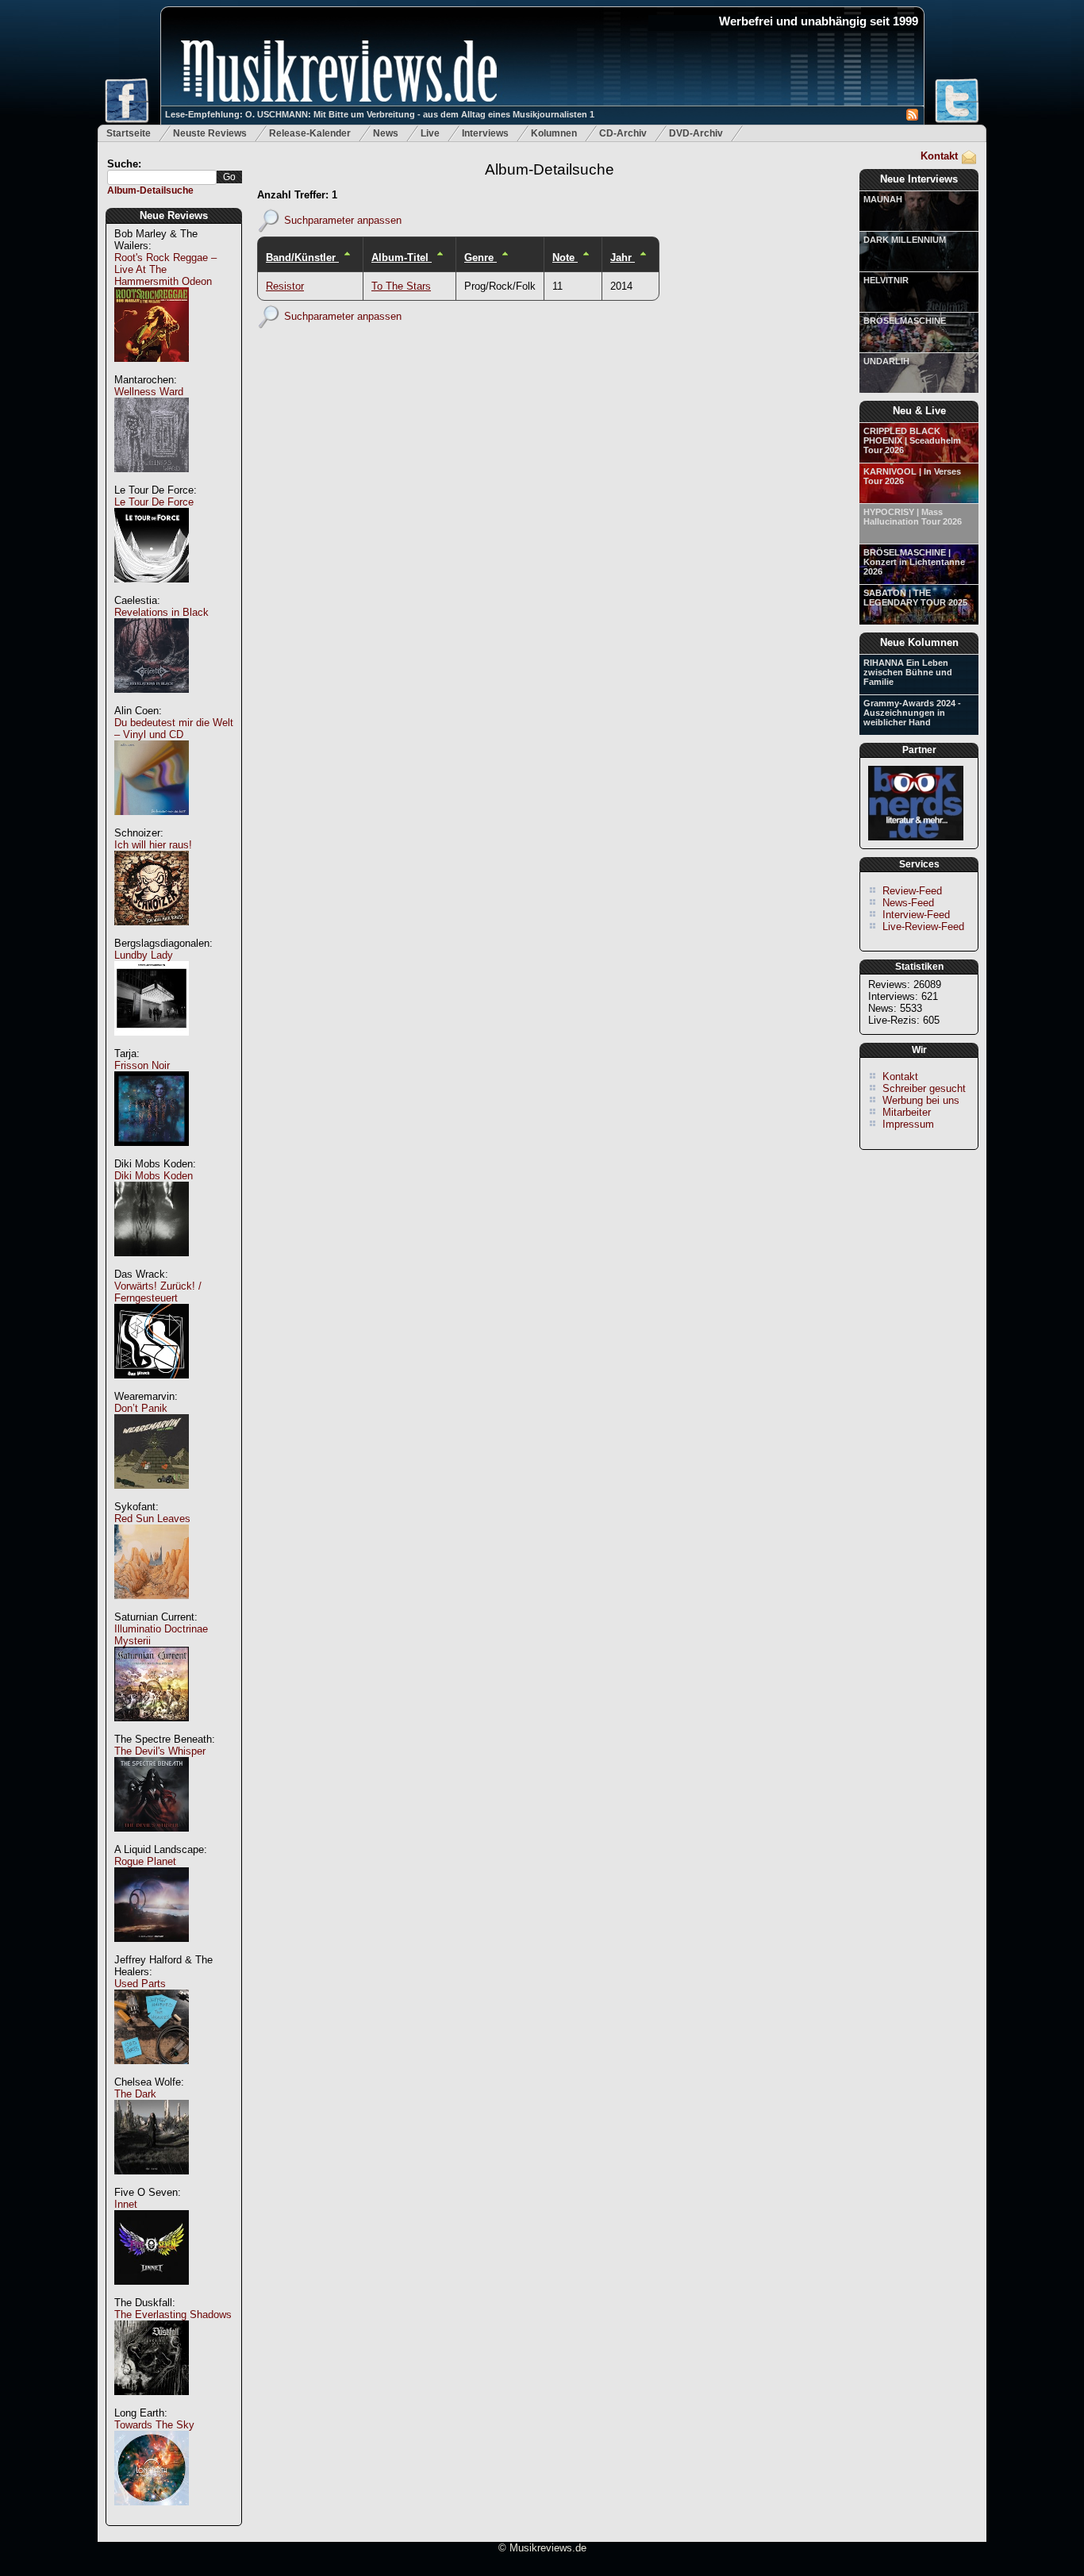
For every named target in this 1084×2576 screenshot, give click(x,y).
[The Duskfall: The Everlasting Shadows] (152, 2403)
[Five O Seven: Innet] (152, 2293)
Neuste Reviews (210, 133)
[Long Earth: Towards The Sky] (152, 2514)
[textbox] (162, 177)
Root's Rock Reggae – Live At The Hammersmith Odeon (165, 269)
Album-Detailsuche (150, 190)
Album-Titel (402, 258)
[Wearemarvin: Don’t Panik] (152, 1497)
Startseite (129, 133)
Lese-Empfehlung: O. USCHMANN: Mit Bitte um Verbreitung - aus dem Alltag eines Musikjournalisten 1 (380, 114)
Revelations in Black (161, 612)
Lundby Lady (144, 955)
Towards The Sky (154, 2425)
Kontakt (939, 156)
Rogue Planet (145, 1861)
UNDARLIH (886, 361)
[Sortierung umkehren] (347, 258)
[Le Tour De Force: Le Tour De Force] (152, 591)
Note (565, 258)
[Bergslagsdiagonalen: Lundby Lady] (152, 1044)
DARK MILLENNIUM (905, 240)
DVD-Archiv (696, 133)
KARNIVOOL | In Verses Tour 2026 (912, 476)
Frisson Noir (142, 1065)
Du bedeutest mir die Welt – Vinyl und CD (174, 729)
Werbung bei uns (921, 1100)
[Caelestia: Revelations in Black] (152, 701)
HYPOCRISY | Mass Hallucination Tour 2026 (913, 517)
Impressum (908, 1124)
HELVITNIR (886, 280)
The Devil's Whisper (160, 1751)
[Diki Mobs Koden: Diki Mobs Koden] (152, 1265)
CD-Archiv (623, 133)
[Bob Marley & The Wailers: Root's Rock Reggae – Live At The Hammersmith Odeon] (152, 370)
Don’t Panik (141, 1408)
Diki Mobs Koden (154, 1176)
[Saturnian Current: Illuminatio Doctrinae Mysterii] (152, 1730)
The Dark (135, 2094)
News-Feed (908, 903)
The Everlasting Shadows (173, 2315)
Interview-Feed (916, 915)
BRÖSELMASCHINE (905, 321)
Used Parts (140, 1984)
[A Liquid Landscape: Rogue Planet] (152, 1950)
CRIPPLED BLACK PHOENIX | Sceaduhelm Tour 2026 (912, 440)
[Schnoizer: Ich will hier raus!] (152, 934)
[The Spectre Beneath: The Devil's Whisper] (152, 1840)
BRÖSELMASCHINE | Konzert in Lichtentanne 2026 (914, 562)
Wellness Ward (149, 392)
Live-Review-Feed (923, 927)
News (386, 133)
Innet (126, 2204)
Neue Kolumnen (919, 642)
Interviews (485, 133)
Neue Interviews (919, 179)
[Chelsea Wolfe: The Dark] (152, 2183)
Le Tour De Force (154, 502)
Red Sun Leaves (152, 1519)
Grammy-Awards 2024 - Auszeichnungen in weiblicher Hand (912, 713)
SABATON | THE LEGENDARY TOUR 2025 (915, 598)
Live (430, 133)
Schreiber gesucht (924, 1088)
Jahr (623, 258)
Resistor (285, 286)
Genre (480, 258)
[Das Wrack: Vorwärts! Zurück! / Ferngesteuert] (152, 1387)
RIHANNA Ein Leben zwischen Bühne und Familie (908, 672)
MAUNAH (883, 199)
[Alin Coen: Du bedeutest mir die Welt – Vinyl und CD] (152, 823)
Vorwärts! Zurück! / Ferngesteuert (158, 1292)
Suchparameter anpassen (343, 219)
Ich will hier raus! (153, 845)
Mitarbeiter (907, 1112)
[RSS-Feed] (912, 117)
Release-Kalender (310, 133)
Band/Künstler (302, 258)
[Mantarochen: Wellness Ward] (152, 481)
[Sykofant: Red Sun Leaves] (152, 1607)
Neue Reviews (174, 215)
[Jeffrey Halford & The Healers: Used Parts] (152, 2072)
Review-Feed (912, 891)
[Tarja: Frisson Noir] (152, 1154)
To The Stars (401, 286)
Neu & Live (919, 411)
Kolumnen (554, 133)
